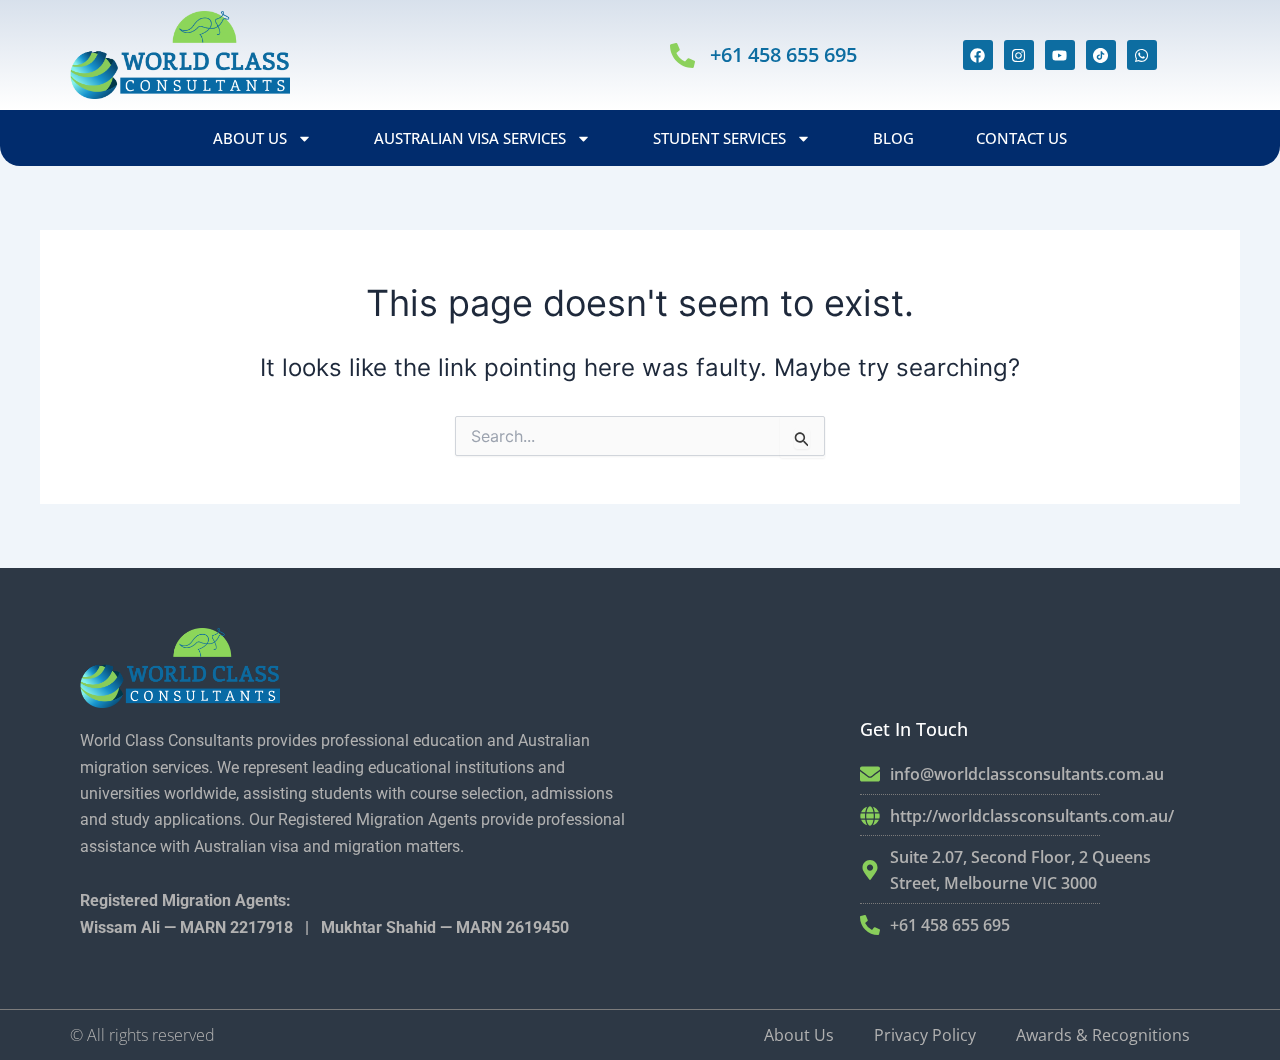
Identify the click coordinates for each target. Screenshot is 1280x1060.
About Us (799, 1035)
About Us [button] (250, 138)
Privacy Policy (925, 1035)
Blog (893, 138)
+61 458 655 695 (783, 54)
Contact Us (1021, 138)
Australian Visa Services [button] (470, 138)
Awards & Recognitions (1103, 1035)
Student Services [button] (719, 138)
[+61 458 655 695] (682, 55)
